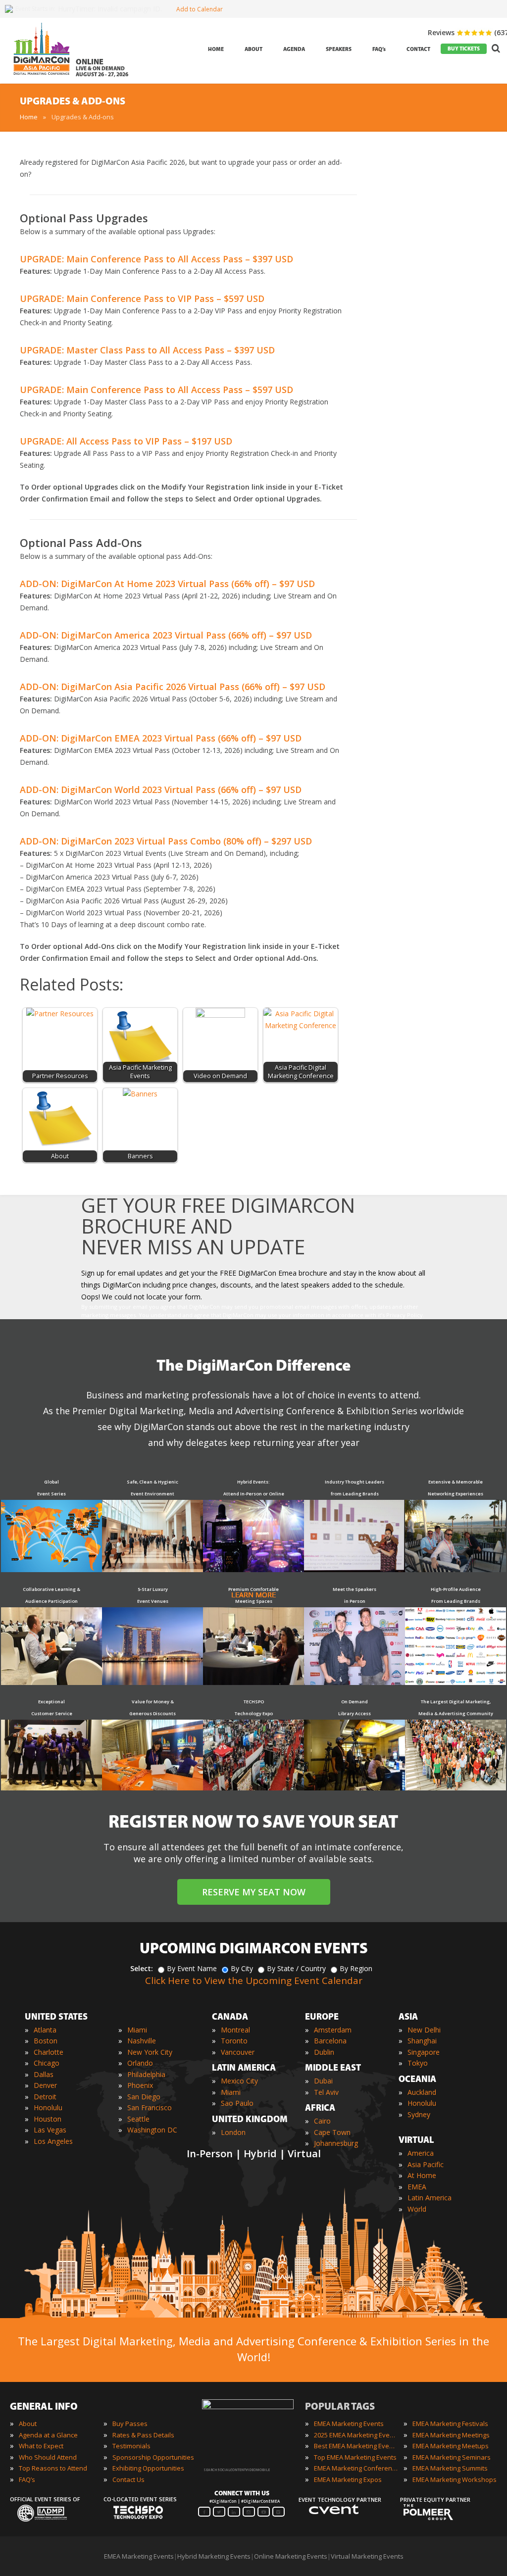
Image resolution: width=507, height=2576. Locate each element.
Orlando (140, 2063)
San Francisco (150, 2107)
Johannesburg (336, 2143)
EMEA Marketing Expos (348, 2479)
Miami (137, 2030)
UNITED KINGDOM (250, 2120)
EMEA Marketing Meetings (451, 2435)
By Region (356, 1968)
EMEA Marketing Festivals (450, 2424)
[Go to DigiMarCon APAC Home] (42, 77)
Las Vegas (50, 2130)
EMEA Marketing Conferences (356, 2468)
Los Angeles (53, 2141)
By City (242, 1968)
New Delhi (424, 2030)
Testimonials (131, 2446)
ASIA (408, 2018)
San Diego (144, 2097)
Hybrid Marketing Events (214, 2556)
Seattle (138, 2119)
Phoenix (140, 2085)
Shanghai (422, 2041)
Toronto (234, 2041)
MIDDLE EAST (333, 2069)
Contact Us (128, 2479)
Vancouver (238, 2052)
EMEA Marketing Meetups (451, 2446)
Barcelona (330, 2041)
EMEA (417, 2187)
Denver (45, 2085)
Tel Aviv (326, 2092)
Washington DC (152, 2130)
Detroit (45, 2097)
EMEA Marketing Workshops (455, 2479)
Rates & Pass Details (143, 2435)
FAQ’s (27, 2479)
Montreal (235, 2030)
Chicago (47, 2063)
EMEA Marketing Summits (450, 2468)
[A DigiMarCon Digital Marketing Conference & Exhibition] (248, 2407)
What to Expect (41, 2446)
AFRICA (320, 2109)
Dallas (44, 2074)
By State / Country (296, 1968)
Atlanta (45, 2030)
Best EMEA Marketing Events (356, 2446)
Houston (48, 2119)
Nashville (142, 2041)
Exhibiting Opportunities (148, 2468)
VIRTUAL (416, 2141)
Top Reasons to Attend (53, 2468)
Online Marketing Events (291, 2556)
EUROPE (322, 2018)
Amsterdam (333, 2030)
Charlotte (49, 2052)
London (233, 2132)
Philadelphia (146, 2074)
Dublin (324, 2052)
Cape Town (332, 2132)
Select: (142, 1968)
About (28, 2424)
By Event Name (192, 1968)
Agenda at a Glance (48, 2435)
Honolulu (48, 2107)
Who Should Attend (48, 2457)
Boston (46, 2041)
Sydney (419, 2114)
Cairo (322, 2121)
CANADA (230, 2018)
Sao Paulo (237, 2103)
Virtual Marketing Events (367, 2556)
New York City (150, 2052)
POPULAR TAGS (340, 2407)
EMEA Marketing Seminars (452, 2457)
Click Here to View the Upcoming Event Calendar (254, 1981)
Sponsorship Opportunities (153, 2457)
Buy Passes (130, 2424)
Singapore (424, 2052)
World (417, 2209)
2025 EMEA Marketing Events (356, 2435)
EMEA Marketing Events (349, 2424)
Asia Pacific (426, 2164)
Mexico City (239, 2081)
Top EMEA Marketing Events (355, 2457)
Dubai (323, 2081)
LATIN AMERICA (244, 2069)
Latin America (430, 2198)
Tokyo (418, 2063)
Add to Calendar (200, 9)
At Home (422, 2175)
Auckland (422, 2092)
